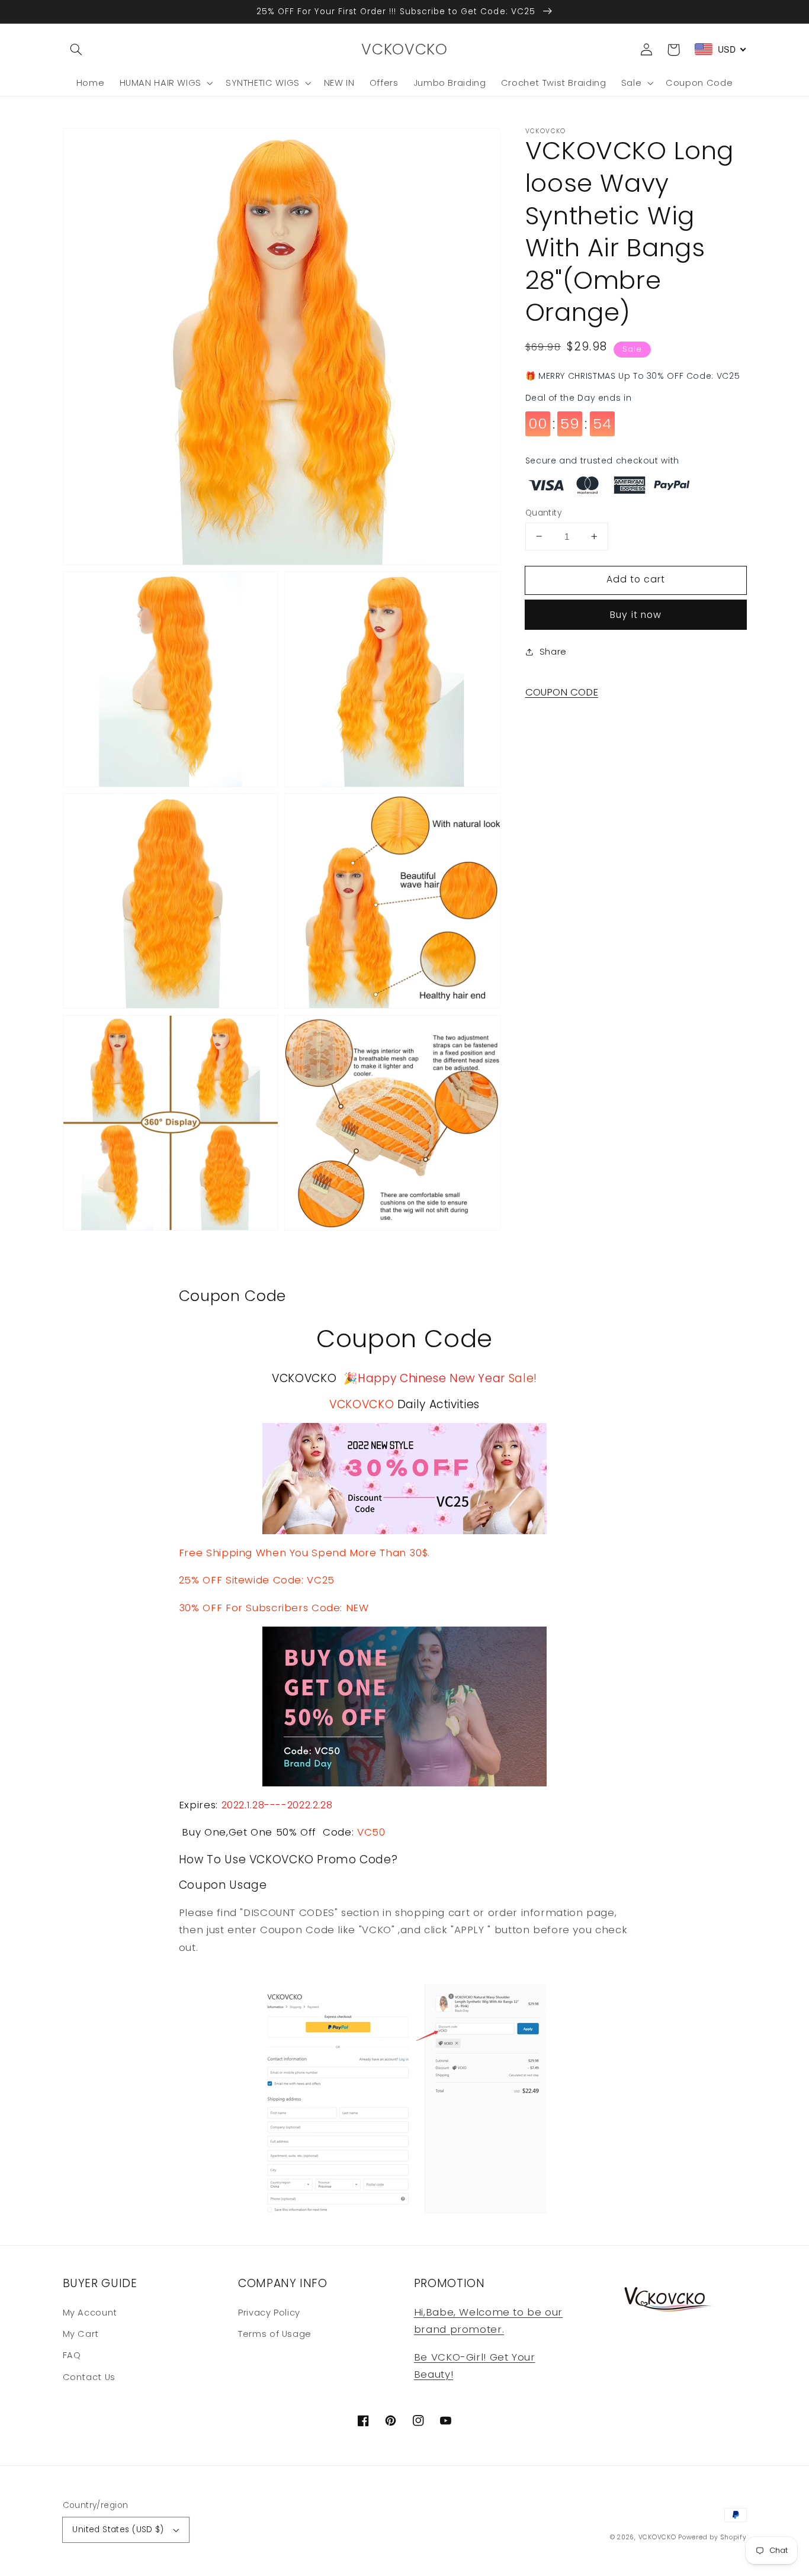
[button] (76, 50)
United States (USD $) (118, 2530)
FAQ (72, 2355)
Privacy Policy (269, 2313)
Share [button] (553, 652)
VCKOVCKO (657, 2537)
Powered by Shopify (712, 2537)
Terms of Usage (275, 2334)
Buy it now (636, 615)
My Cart (81, 2334)
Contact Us (89, 2377)
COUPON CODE (562, 692)
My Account (90, 2313)
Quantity (543, 512)
